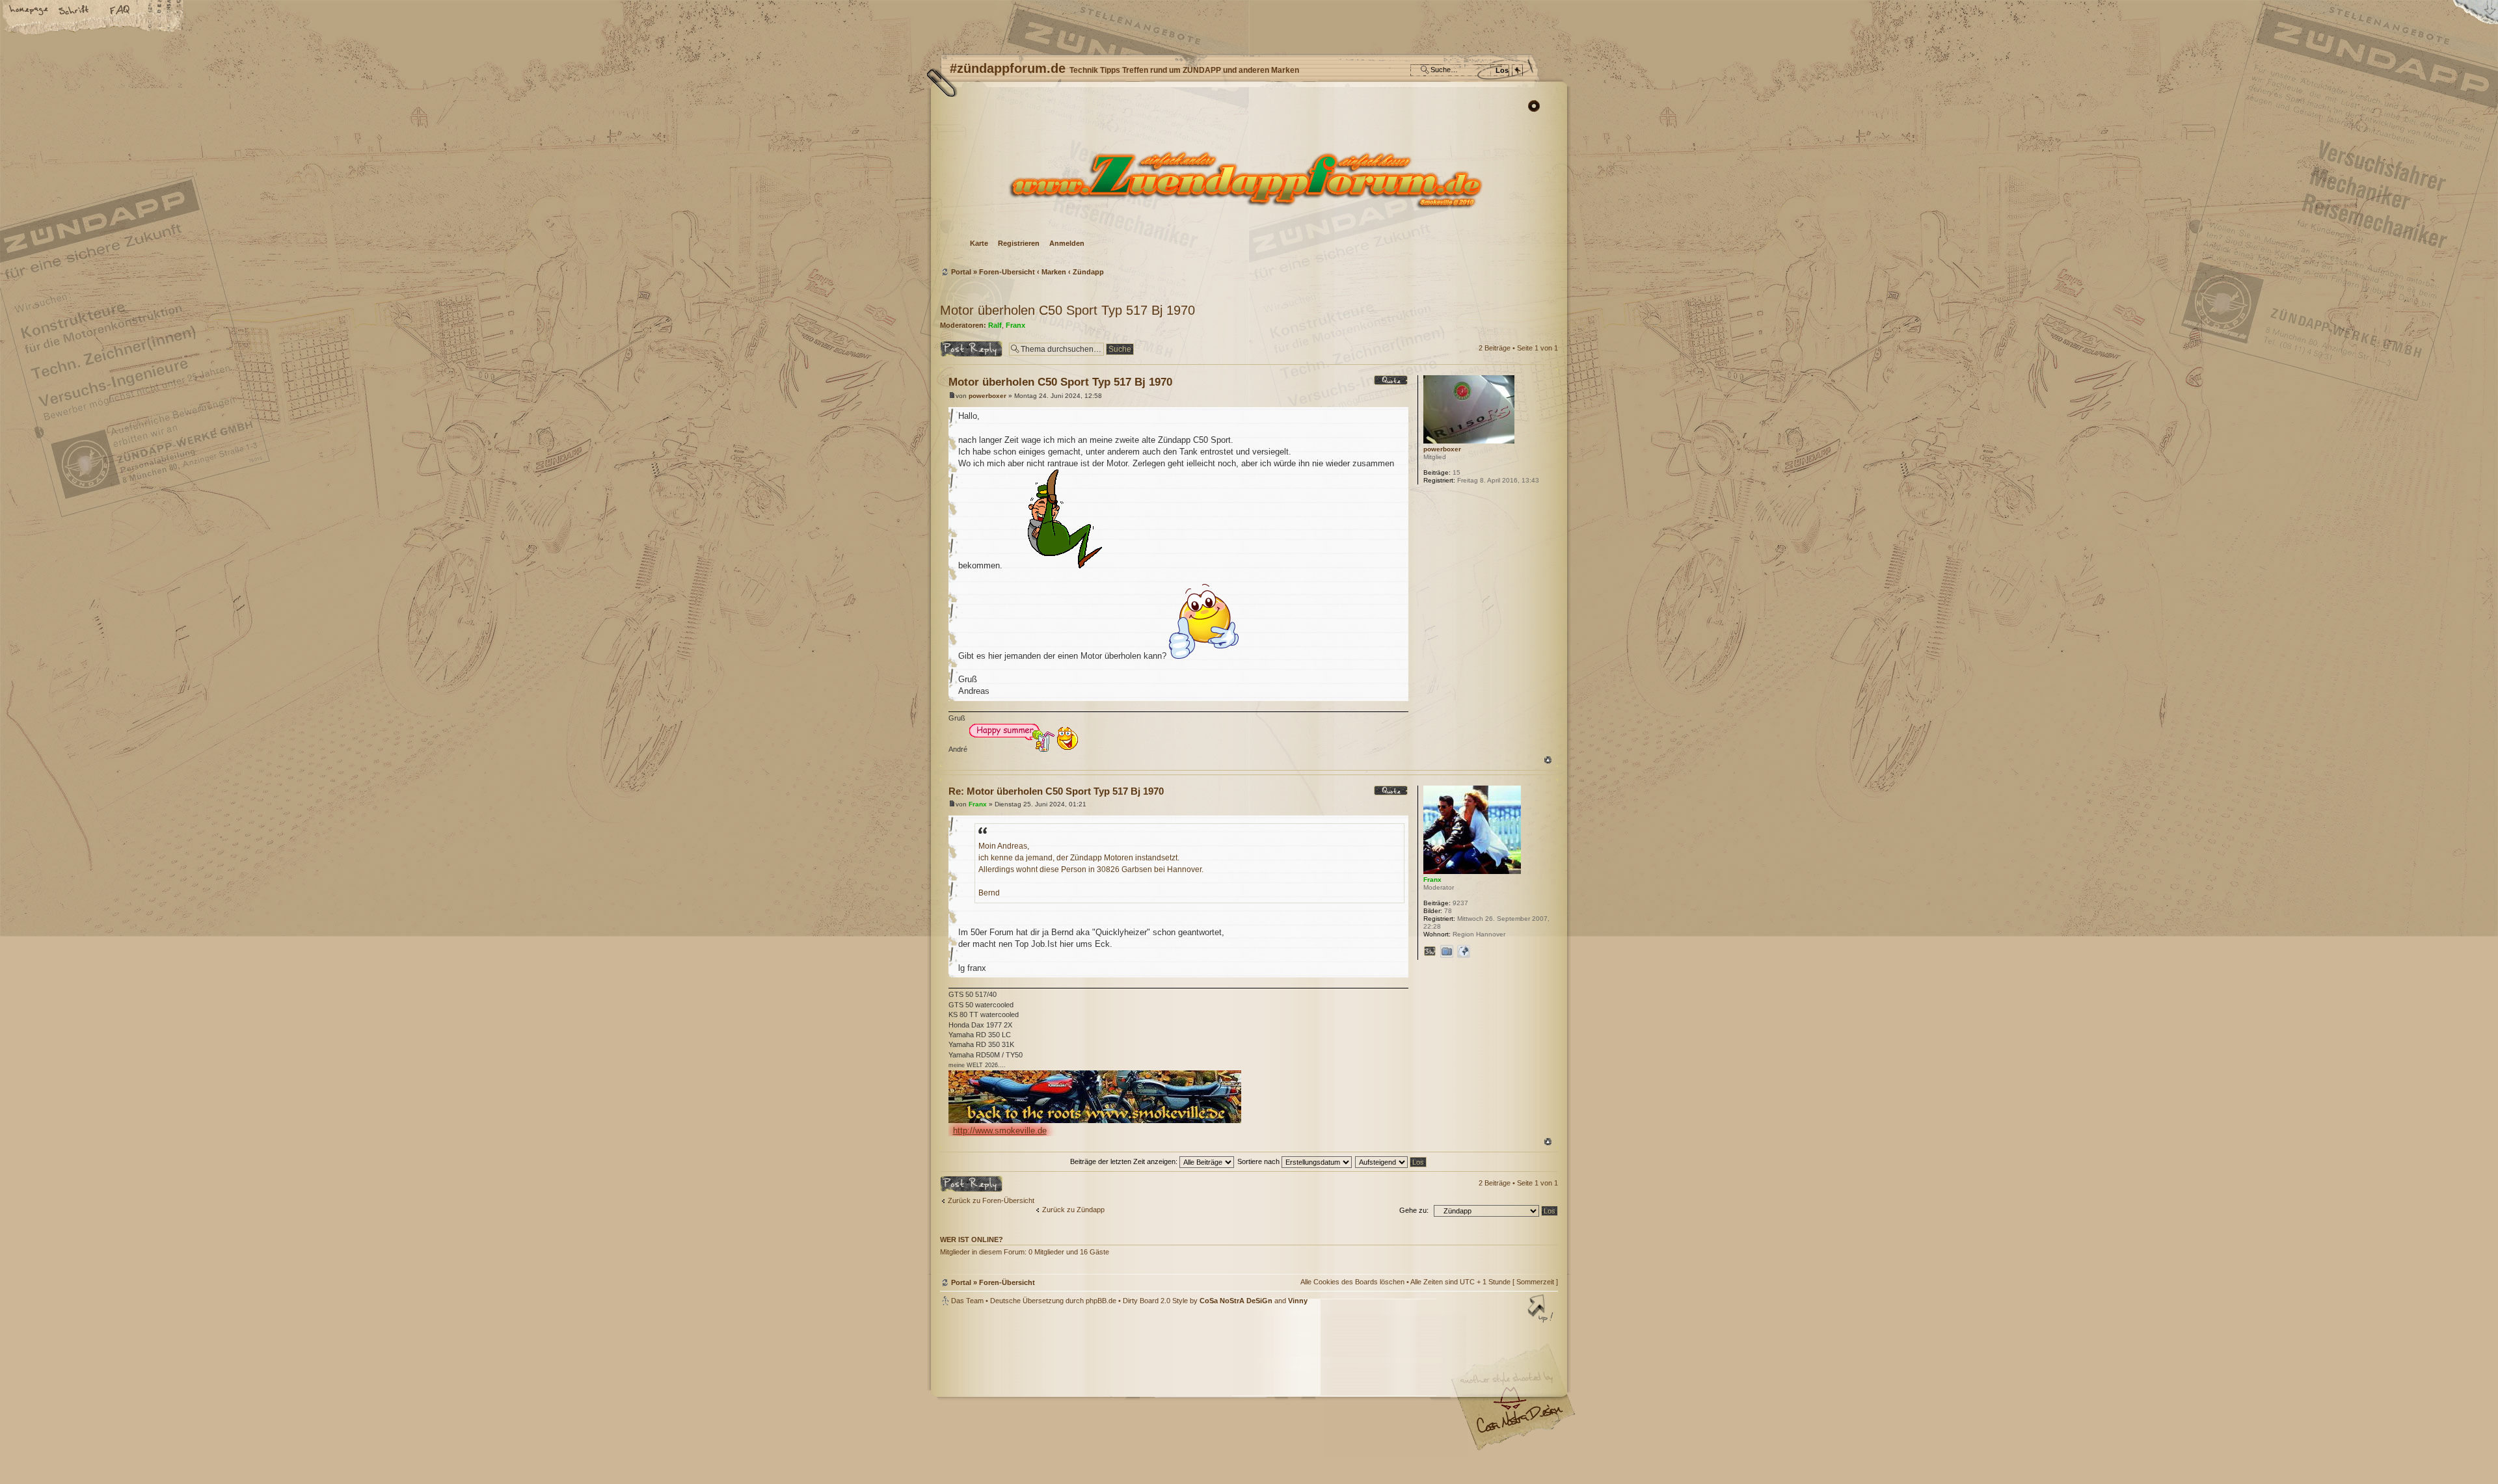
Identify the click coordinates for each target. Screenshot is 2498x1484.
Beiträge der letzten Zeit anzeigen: (1125, 1161)
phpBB (1086, 1388)
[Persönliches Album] (1447, 951)
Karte (979, 243)
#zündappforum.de (1145, 1389)
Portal (961, 272)
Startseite (29, 11)
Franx (1015, 325)
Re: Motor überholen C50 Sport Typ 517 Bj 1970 (1056, 791)
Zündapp (1088, 272)
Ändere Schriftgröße (75, 11)
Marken (1054, 272)
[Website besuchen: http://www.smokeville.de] (1430, 951)
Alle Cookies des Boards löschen (1352, 1282)
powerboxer (987, 396)
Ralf (995, 325)
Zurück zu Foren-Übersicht (991, 1200)
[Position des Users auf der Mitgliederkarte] (1464, 951)
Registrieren (1019, 243)
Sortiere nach (1259, 1161)
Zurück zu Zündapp (1073, 1210)
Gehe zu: (1414, 1210)
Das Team (967, 1301)
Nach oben (1548, 760)
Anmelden (1067, 243)
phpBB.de (1101, 1301)
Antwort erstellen (966, 345)
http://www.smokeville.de (1000, 1131)
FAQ (120, 11)
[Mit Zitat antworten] (1391, 380)
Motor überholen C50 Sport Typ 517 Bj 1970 (1068, 310)
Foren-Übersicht (1247, 179)
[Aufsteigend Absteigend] (1391, 1161)
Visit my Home (1519, 1424)
